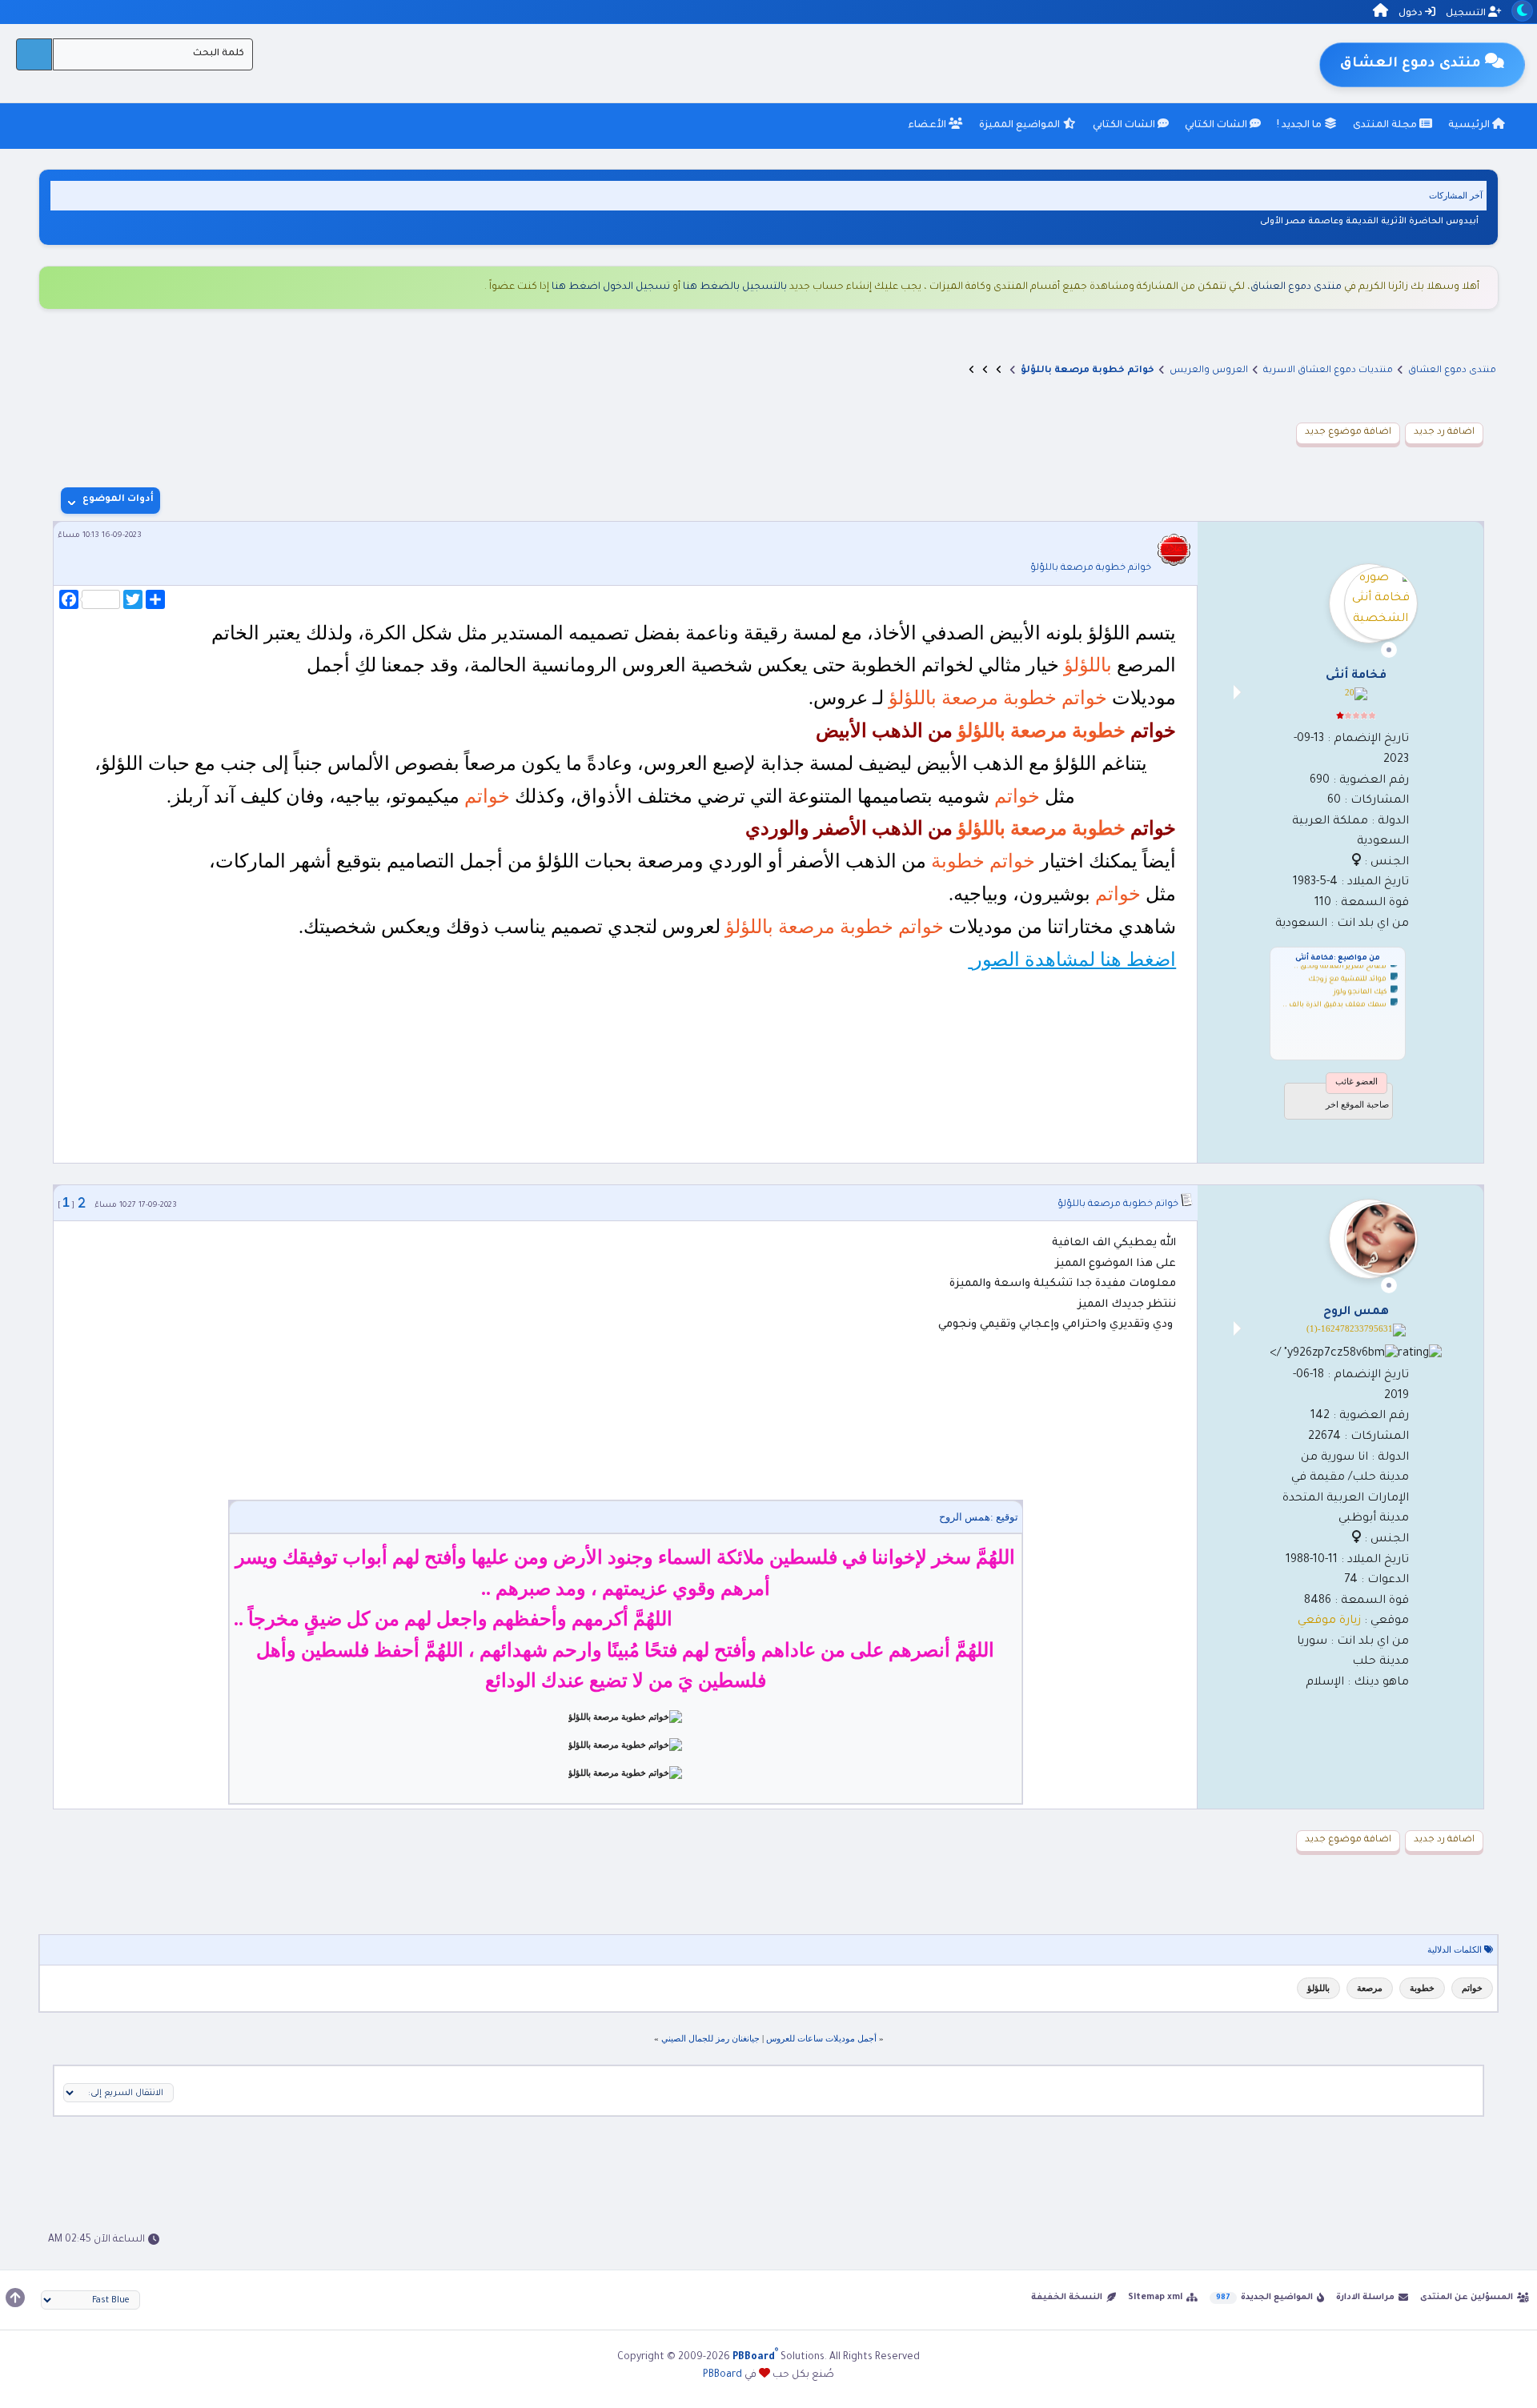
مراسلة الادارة (1365, 2298)
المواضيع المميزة (1021, 126)
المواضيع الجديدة (1277, 2298)
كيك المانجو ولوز (1360, 984)
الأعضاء (928, 126)
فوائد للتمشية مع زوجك (1347, 971)
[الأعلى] (15, 2298)
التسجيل (1467, 14)
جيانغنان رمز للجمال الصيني (710, 2038)
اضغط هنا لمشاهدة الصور (1072, 960)
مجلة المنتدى (1386, 126)
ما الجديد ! (1300, 126)
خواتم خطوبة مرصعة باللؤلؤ (1091, 569)
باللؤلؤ (1318, 1988)
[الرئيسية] (1380, 13)
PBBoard (722, 2375)
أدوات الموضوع (118, 500)
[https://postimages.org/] (625, 1717)
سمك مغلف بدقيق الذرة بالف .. (1334, 996)
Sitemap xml (1155, 2298)
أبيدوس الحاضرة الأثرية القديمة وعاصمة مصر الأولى (1369, 222)
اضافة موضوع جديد (1348, 433)
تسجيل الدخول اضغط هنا (611, 287)
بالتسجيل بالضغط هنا (735, 287)
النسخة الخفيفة (1067, 2298)
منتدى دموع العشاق (1296, 287)
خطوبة (1422, 1988)
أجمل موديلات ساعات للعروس (821, 2038)
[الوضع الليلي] (1522, 11)
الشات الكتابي (1217, 126)
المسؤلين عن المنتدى (1467, 2298)
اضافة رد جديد (1444, 433)
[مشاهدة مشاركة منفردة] (82, 1203)
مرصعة (1370, 1988)
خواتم (1472, 1988)
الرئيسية (1470, 126)
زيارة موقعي (1329, 1621)
